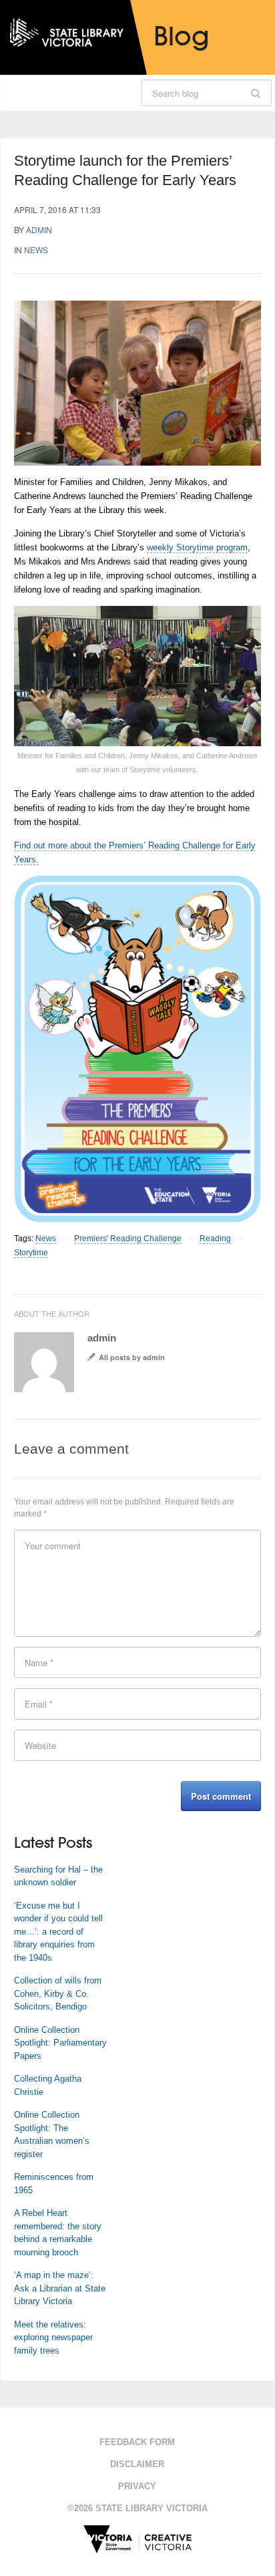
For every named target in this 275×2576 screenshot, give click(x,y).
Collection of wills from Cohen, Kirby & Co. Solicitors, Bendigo (58, 1993)
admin (39, 229)
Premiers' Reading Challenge (128, 1239)
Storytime (31, 1253)
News (36, 250)
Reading (215, 1239)
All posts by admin (132, 1357)
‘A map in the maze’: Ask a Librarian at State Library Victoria (60, 2288)
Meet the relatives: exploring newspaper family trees (53, 2338)
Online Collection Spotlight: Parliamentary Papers (60, 2043)
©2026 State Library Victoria (137, 2508)
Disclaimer (137, 2464)
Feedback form (137, 2442)
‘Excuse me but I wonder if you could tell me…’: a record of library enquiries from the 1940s (58, 1932)
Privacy (137, 2486)
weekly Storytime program (197, 547)
